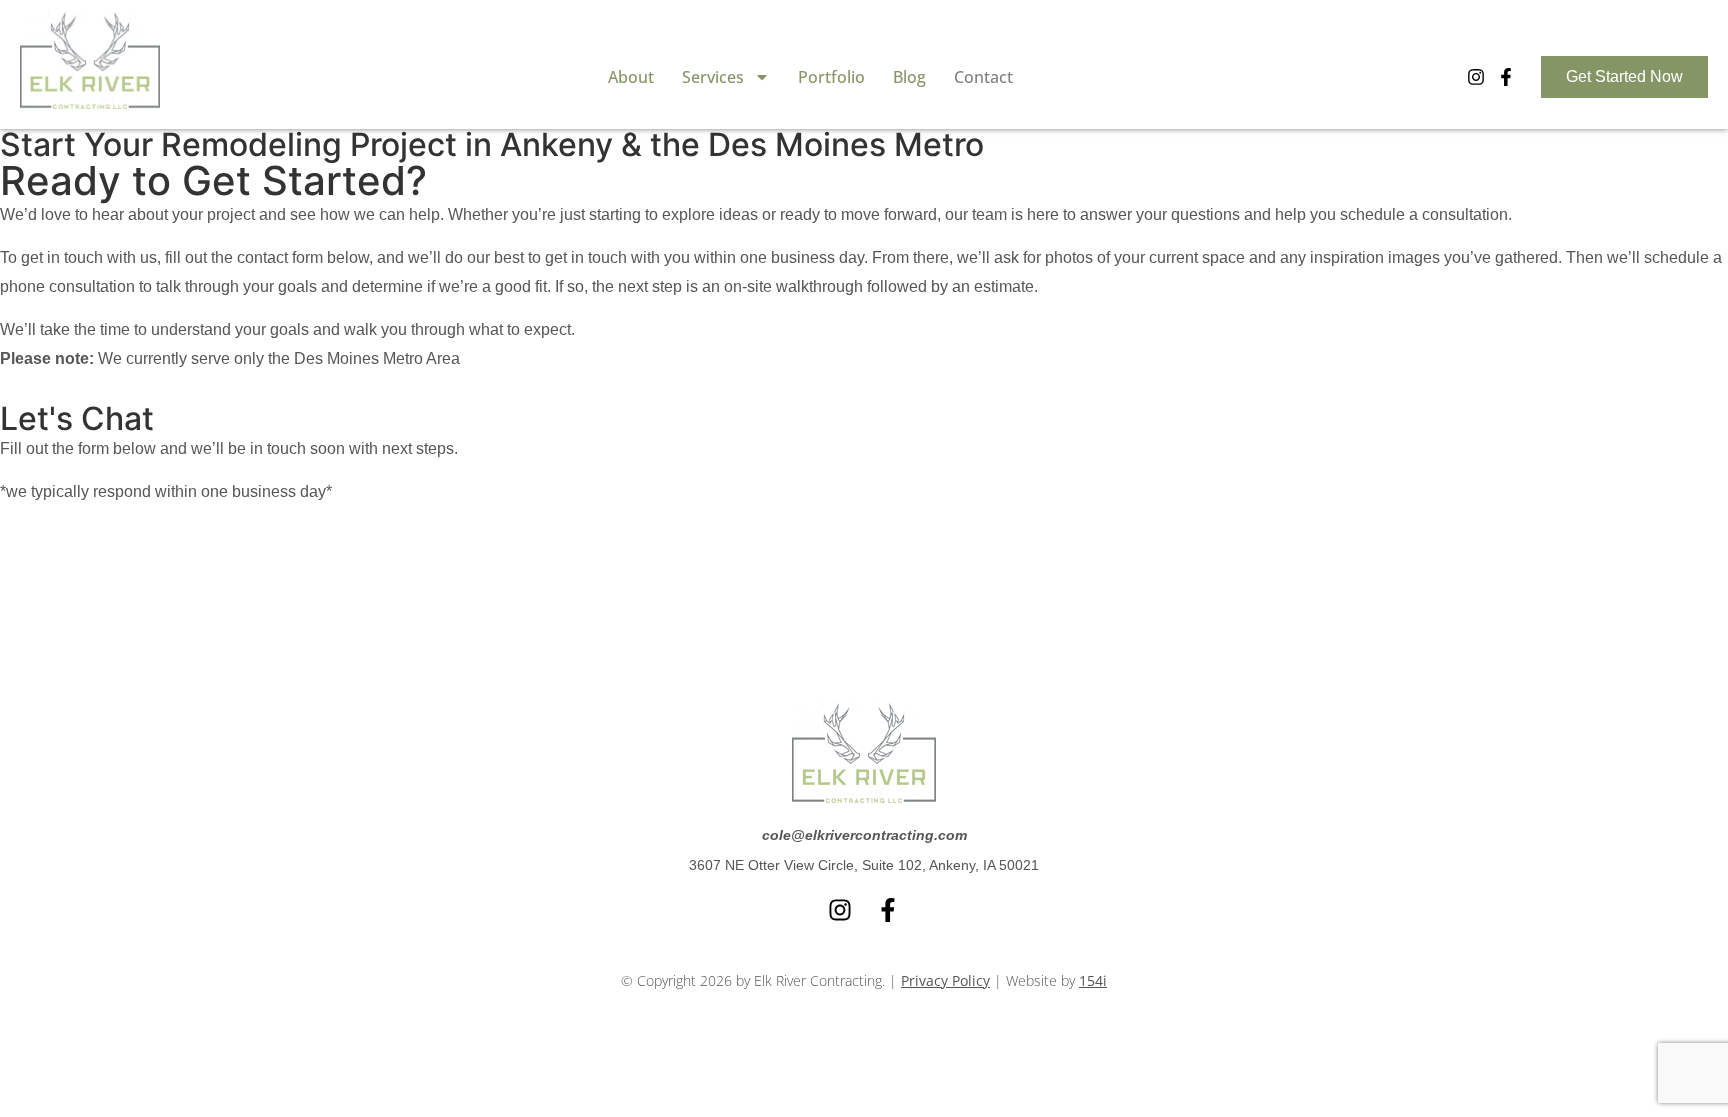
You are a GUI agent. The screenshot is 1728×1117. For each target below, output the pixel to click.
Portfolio (831, 77)
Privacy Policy (945, 980)
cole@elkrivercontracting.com (864, 835)
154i (1093, 980)
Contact (983, 77)
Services (713, 77)
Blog (909, 77)
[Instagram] (1476, 77)
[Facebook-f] (1506, 77)
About (631, 77)
